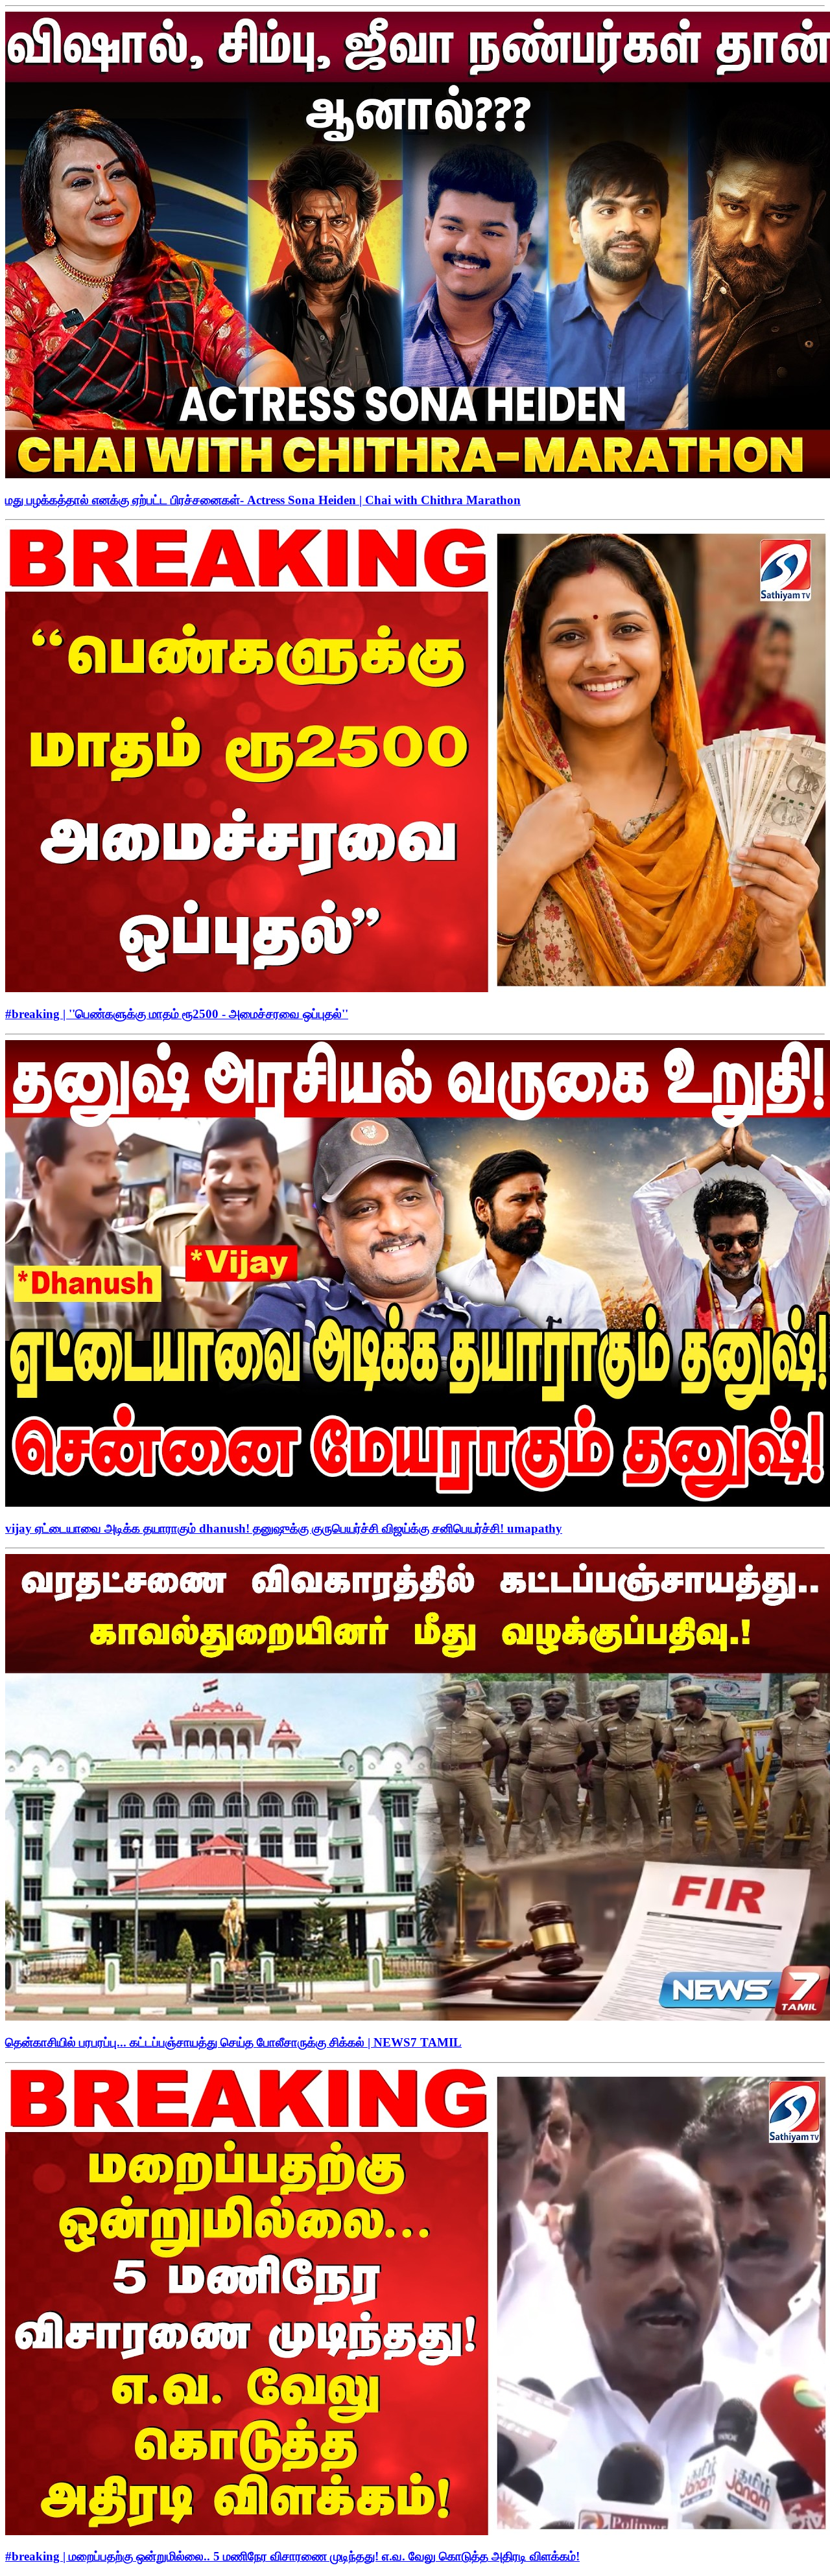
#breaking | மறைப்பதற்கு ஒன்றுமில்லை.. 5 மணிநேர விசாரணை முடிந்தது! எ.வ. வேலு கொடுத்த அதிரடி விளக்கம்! (292, 2556)
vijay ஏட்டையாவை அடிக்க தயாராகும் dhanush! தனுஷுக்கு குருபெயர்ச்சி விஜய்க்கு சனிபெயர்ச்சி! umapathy (284, 1528)
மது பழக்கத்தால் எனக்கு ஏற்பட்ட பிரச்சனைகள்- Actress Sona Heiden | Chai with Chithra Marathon (263, 500)
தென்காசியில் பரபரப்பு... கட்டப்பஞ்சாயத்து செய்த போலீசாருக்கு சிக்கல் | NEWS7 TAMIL (233, 2042)
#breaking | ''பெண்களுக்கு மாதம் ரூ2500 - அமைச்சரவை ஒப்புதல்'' (177, 1014)
